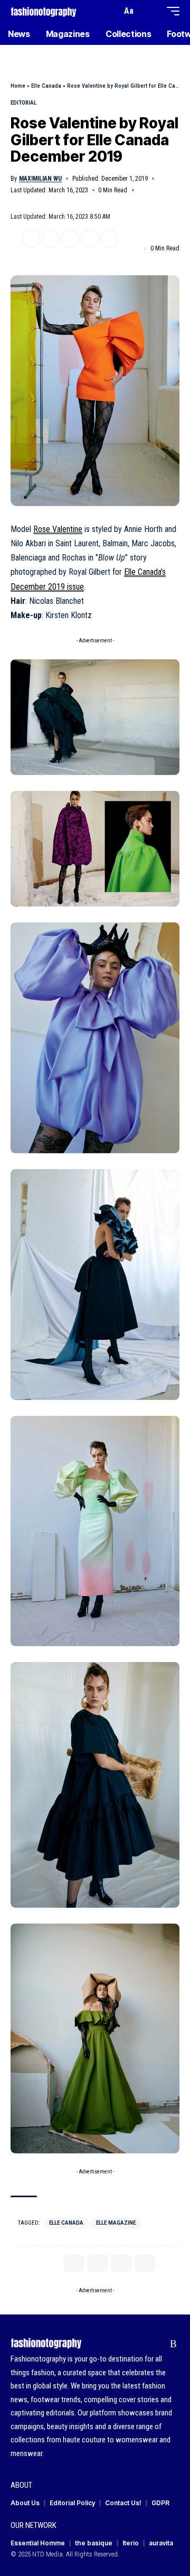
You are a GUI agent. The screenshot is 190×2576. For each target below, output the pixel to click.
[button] (111, 11)
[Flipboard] (157, 2344)
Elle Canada (46, 86)
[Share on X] (31, 239)
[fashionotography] (44, 11)
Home (18, 86)
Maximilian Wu (40, 179)
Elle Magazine (116, 2223)
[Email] (70, 239)
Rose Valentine (58, 529)
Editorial (23, 103)
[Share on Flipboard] (51, 239)
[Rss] (173, 2344)
